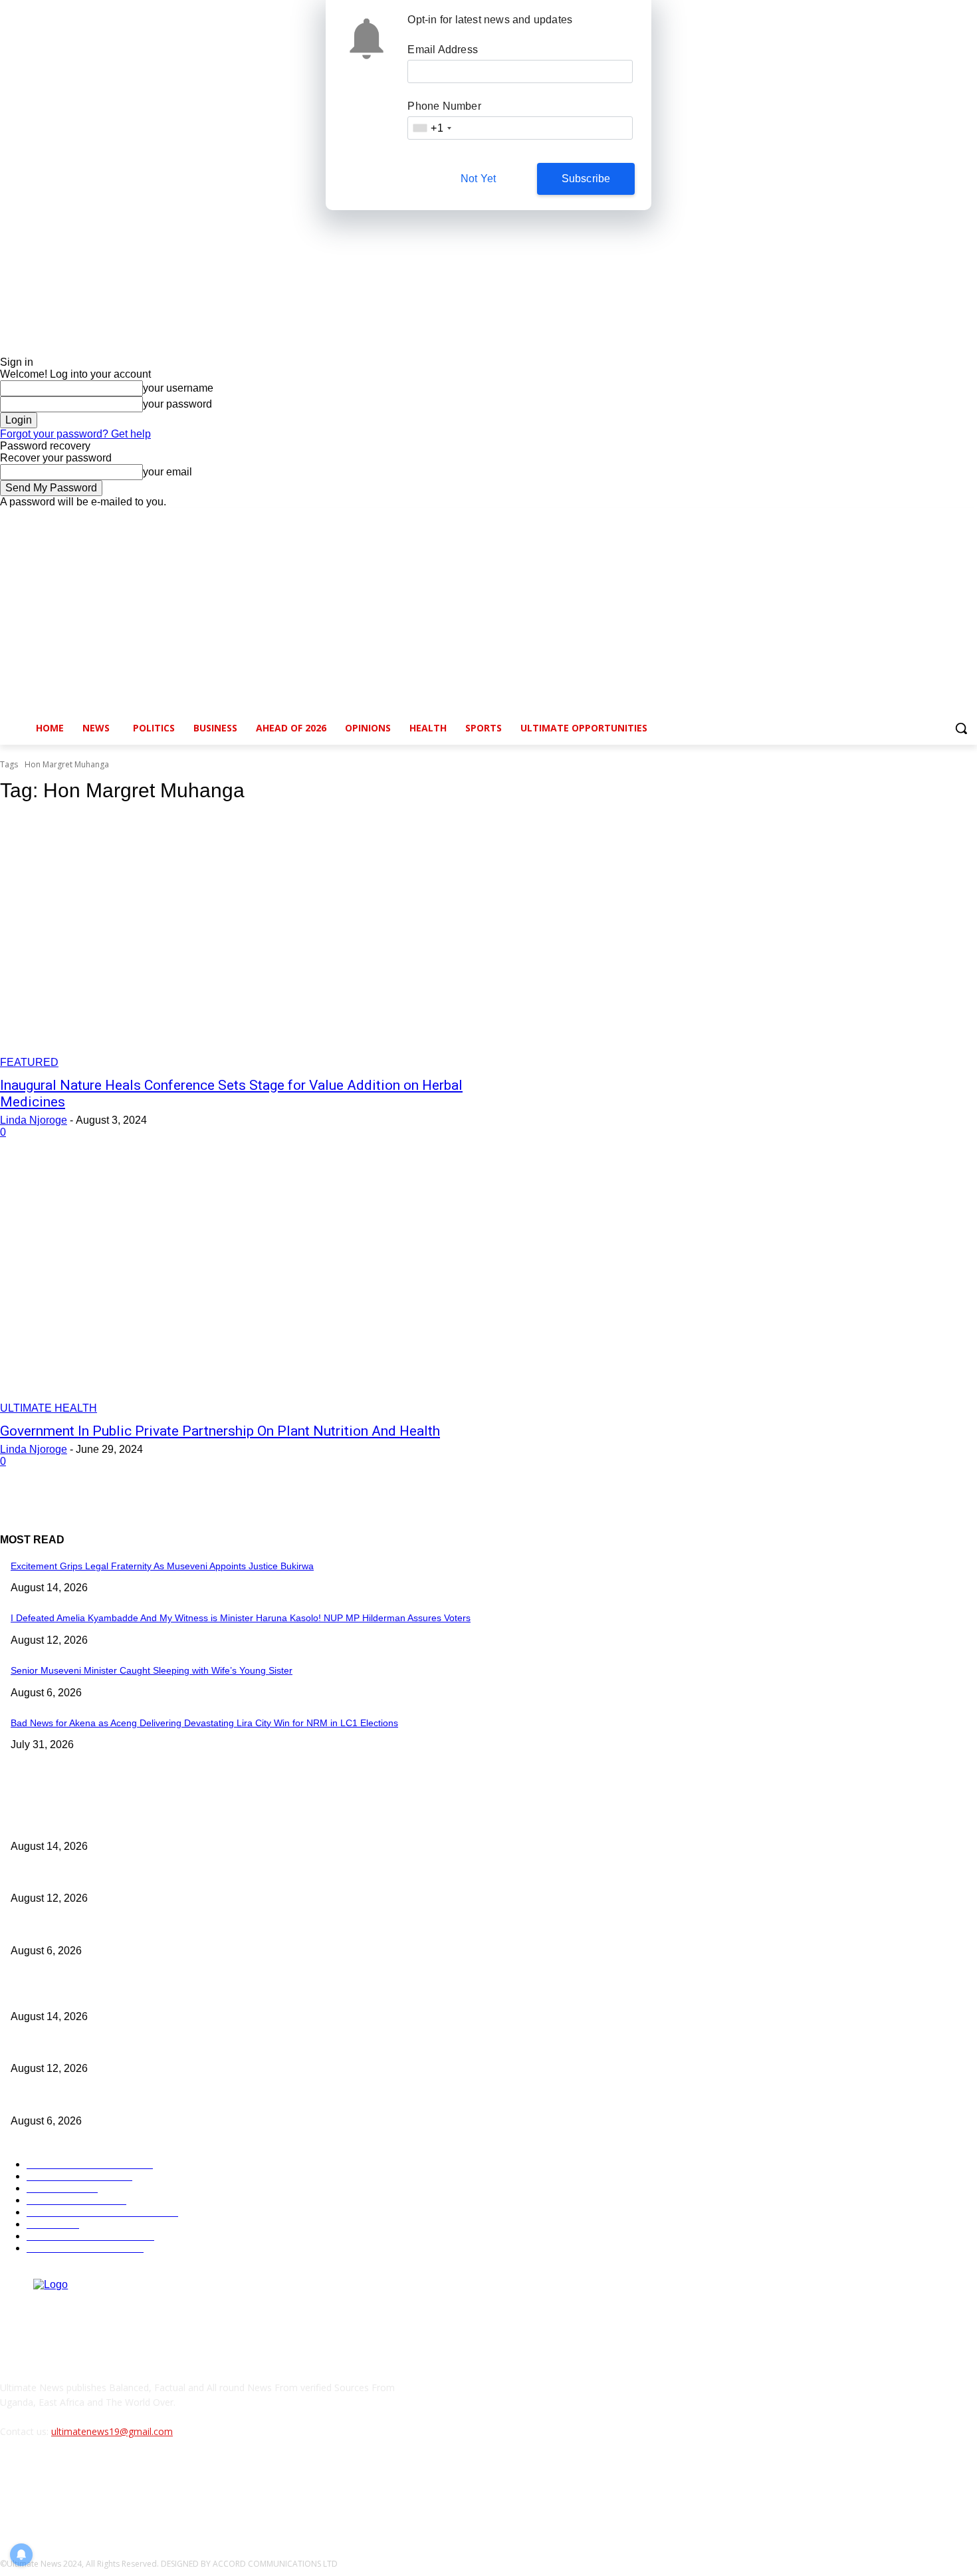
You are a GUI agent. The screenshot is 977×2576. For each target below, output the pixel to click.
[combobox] (431, 128)
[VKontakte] (150, 2492)
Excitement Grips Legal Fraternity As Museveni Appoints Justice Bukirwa (162, 1566)
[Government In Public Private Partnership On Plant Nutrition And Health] (252, 1289)
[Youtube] (969, 518)
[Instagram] (914, 518)
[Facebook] (896, 518)
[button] (961, 728)
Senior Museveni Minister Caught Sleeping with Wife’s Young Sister (152, 1670)
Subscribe (586, 179)
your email (167, 472)
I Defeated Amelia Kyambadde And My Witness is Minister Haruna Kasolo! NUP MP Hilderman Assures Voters (241, 1618)
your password (177, 404)
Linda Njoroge (34, 1120)
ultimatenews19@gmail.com (112, 2431)
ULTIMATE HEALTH (49, 1408)
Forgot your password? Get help (75, 434)
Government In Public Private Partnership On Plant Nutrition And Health (220, 1431)
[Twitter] (933, 518)
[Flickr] (81, 2492)
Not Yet (478, 179)
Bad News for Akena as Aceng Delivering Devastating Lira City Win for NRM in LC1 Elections (204, 1723)
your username (178, 388)
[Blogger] (14, 2492)
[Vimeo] (951, 518)
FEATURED (29, 1062)
